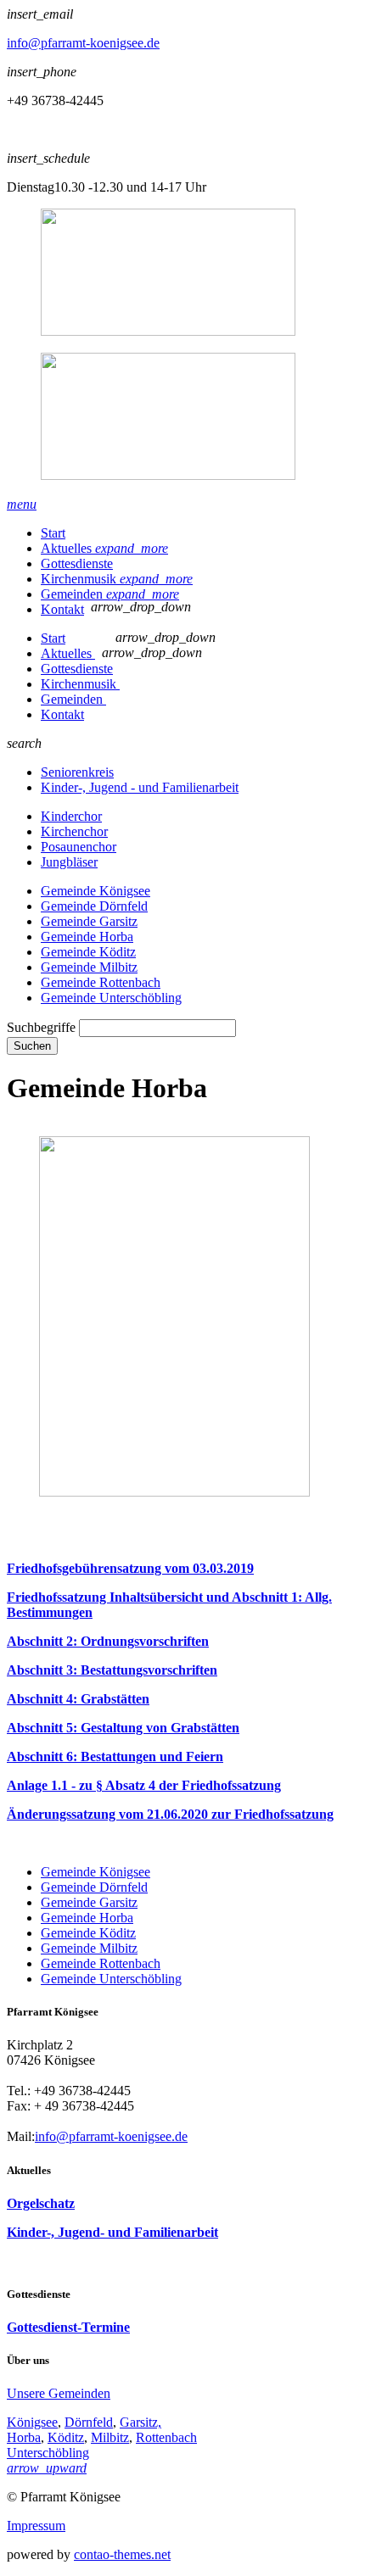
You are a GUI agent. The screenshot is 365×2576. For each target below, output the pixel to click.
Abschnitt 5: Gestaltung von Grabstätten (123, 1728)
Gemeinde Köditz (88, 952)
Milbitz (110, 2437)
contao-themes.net (122, 2554)
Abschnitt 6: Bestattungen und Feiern (115, 1756)
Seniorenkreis (77, 772)
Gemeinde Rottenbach (101, 982)
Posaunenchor (79, 847)
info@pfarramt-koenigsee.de (83, 43)
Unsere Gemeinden (59, 2393)
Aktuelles (104, 548)
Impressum (36, 2526)
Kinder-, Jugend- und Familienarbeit (112, 2232)
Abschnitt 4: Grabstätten (78, 1699)
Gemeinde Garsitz (89, 921)
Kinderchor (71, 816)
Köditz (66, 2437)
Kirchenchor (74, 831)
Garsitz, (140, 2422)
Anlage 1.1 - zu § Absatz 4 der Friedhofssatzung (144, 1785)
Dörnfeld (89, 2422)
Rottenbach (166, 2437)
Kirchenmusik (117, 579)
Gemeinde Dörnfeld (94, 906)
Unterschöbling (48, 2453)
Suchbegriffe (41, 1027)
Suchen (32, 1046)
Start (53, 533)
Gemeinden (110, 594)
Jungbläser (69, 862)
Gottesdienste (77, 563)
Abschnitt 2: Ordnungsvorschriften (108, 1641)
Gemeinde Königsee (95, 891)
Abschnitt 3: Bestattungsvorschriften (112, 1670)
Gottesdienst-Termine (68, 2327)
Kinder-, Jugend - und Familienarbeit (140, 787)
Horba (24, 2437)
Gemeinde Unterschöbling (111, 998)
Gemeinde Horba (87, 937)
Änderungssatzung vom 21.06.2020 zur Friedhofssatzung (170, 1814)
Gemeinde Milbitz (89, 967)
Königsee (32, 2422)
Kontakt (62, 609)
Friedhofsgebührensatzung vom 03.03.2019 (130, 1568)
